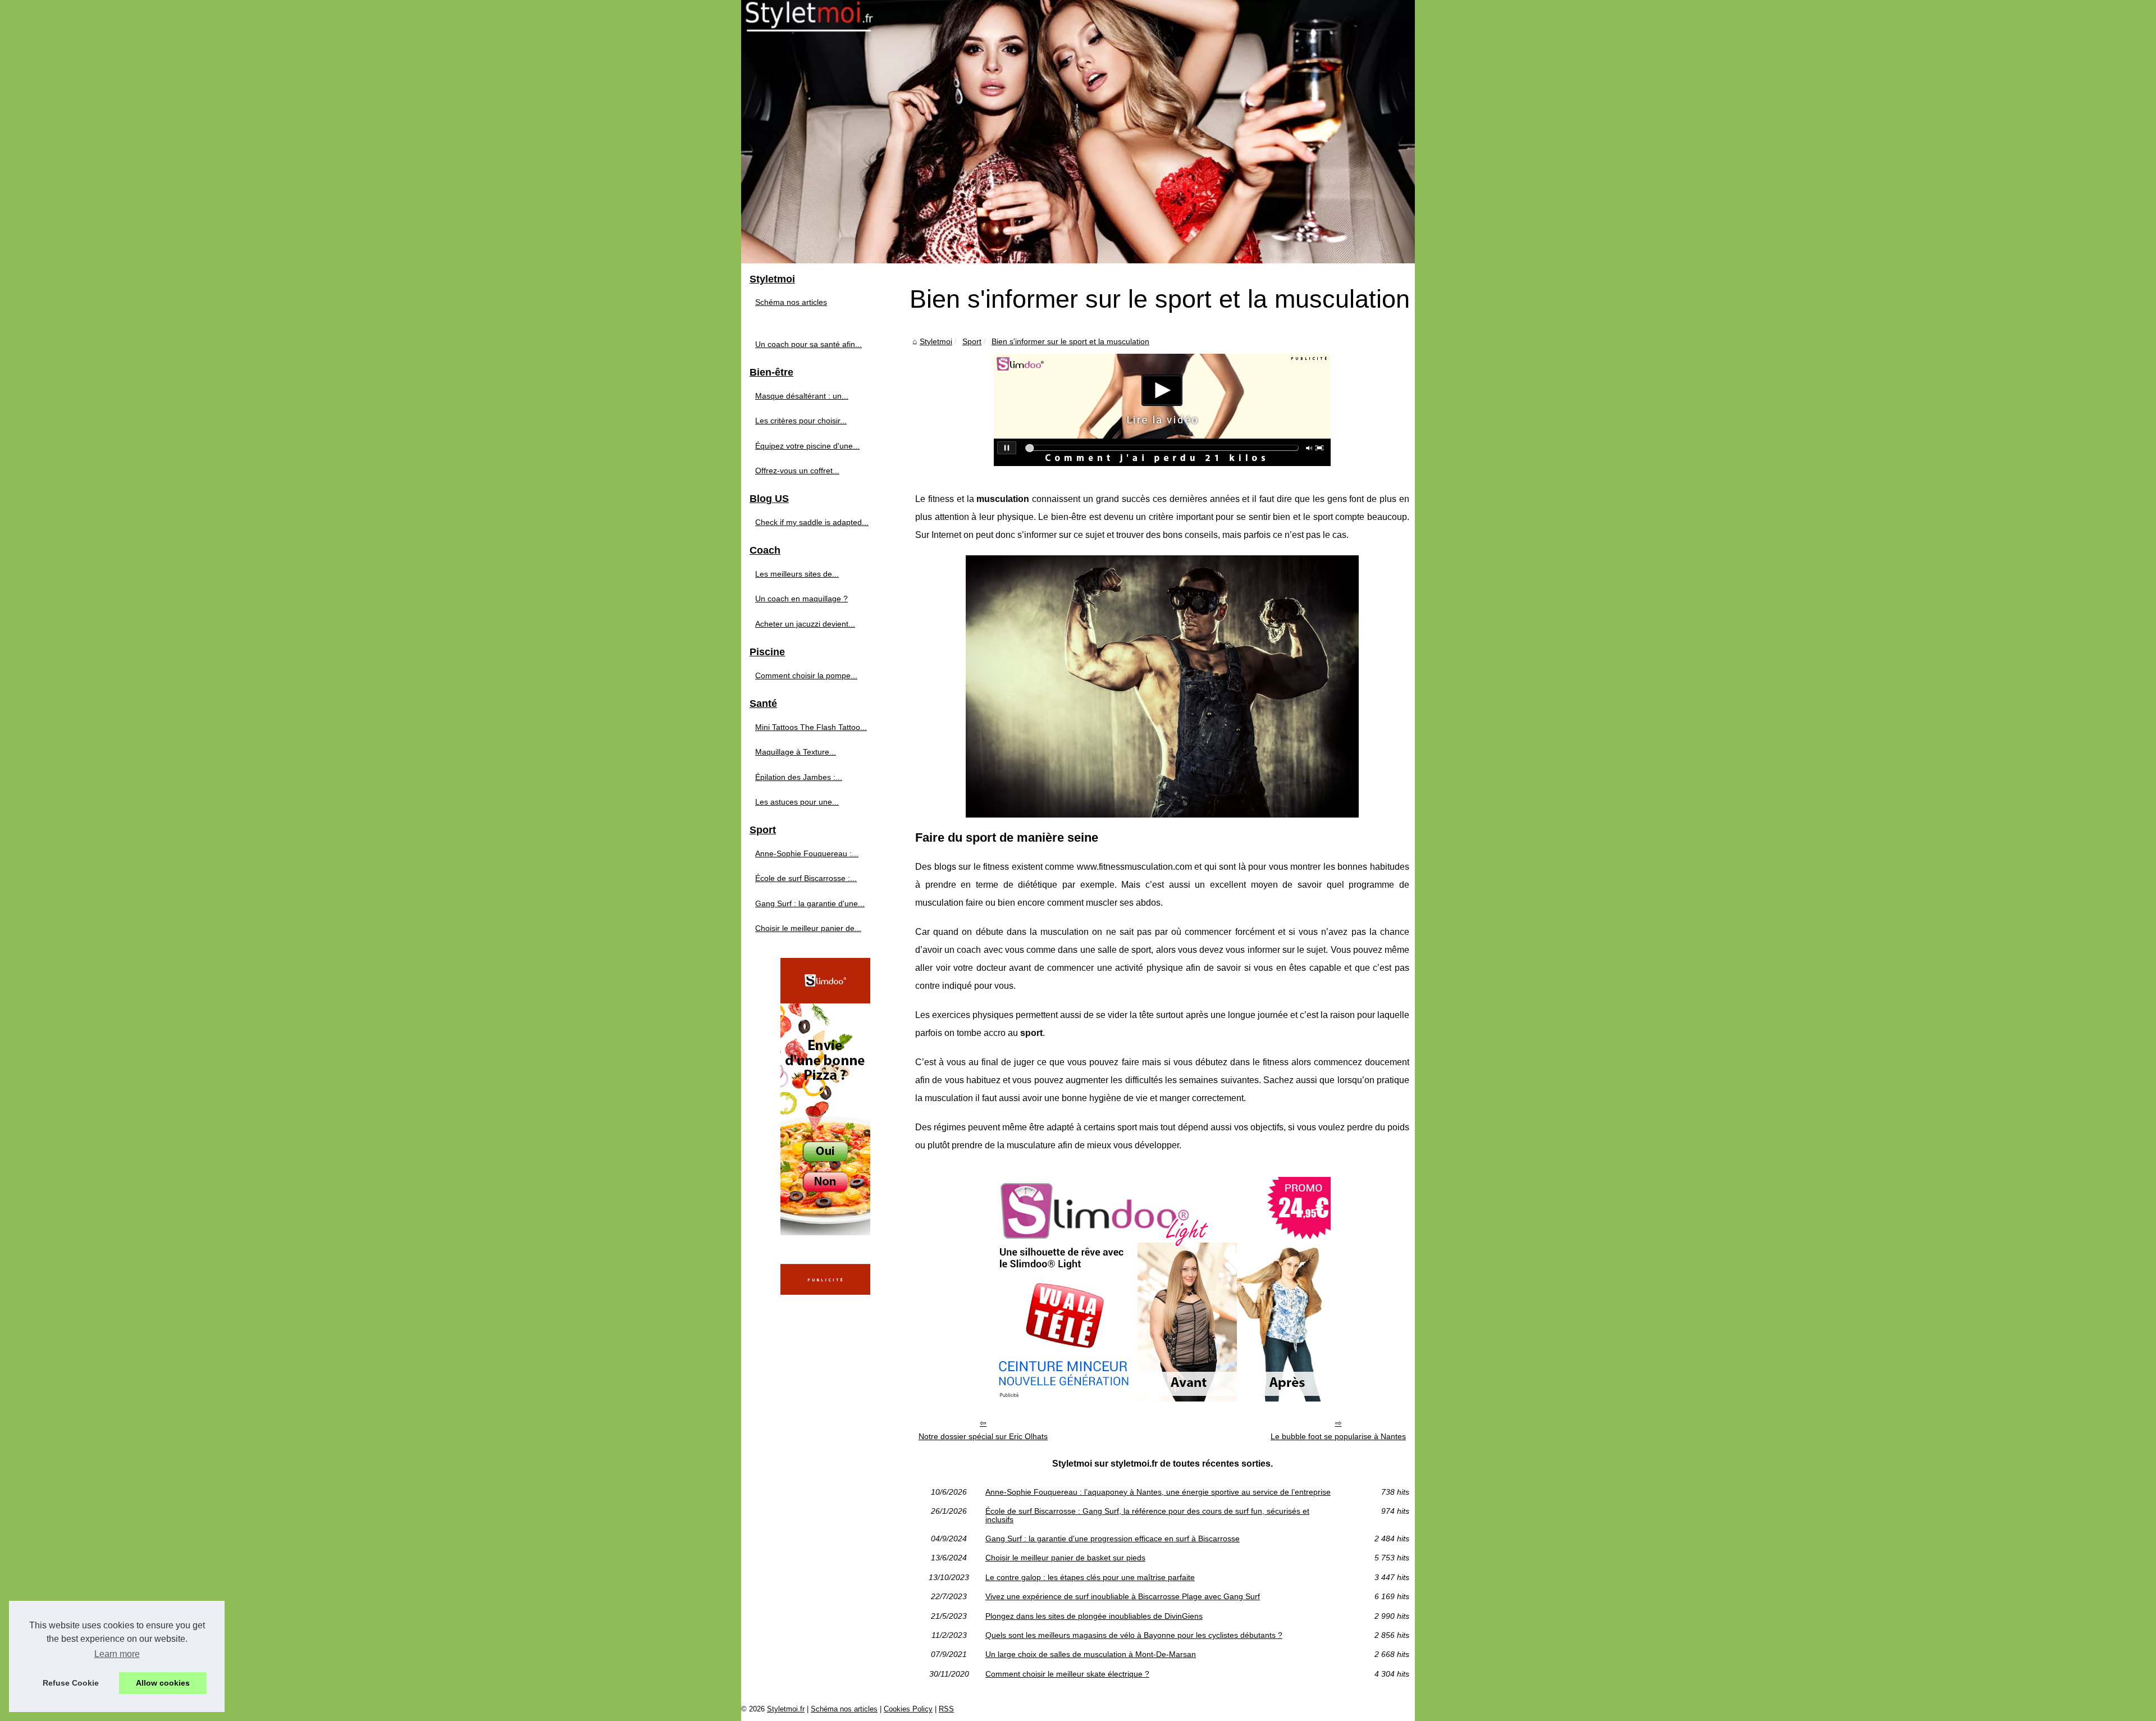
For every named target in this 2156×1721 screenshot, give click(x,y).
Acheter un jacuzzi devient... (805, 624)
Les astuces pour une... (797, 802)
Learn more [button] (117, 1654)
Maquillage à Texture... (796, 752)
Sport (972, 341)
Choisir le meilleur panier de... (808, 928)
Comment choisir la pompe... (806, 675)
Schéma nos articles (791, 302)
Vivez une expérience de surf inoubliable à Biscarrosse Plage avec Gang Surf (1123, 1596)
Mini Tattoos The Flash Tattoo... (811, 727)
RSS (946, 1709)
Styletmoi (936, 341)
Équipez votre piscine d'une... (807, 446)
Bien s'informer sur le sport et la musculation (1070, 341)
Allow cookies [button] (163, 1683)
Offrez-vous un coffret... (797, 471)
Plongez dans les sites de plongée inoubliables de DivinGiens (1094, 1616)
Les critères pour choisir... (801, 421)
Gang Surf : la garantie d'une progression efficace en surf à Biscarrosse (1113, 1539)
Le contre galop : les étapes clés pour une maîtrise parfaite (1090, 1577)
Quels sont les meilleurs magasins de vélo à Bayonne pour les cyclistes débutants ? (1134, 1635)
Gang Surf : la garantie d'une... (810, 903)
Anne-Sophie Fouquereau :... (807, 853)
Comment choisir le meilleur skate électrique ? (1067, 1674)
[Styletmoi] (1078, 132)
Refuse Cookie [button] (71, 1683)
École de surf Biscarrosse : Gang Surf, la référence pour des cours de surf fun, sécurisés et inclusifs (1147, 1515)
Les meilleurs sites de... (797, 574)
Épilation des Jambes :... (799, 777)
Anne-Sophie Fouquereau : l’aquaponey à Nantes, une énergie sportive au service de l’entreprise (1158, 1492)
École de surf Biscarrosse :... (806, 878)
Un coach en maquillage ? (801, 599)
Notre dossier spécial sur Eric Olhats (983, 1436)
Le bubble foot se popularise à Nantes (1338, 1436)
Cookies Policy (908, 1709)
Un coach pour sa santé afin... (808, 344)
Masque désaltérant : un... (802, 396)
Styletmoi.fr (786, 1709)
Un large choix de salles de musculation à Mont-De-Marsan (1091, 1654)
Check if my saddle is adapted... (812, 522)
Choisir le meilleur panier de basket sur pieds (1065, 1558)
